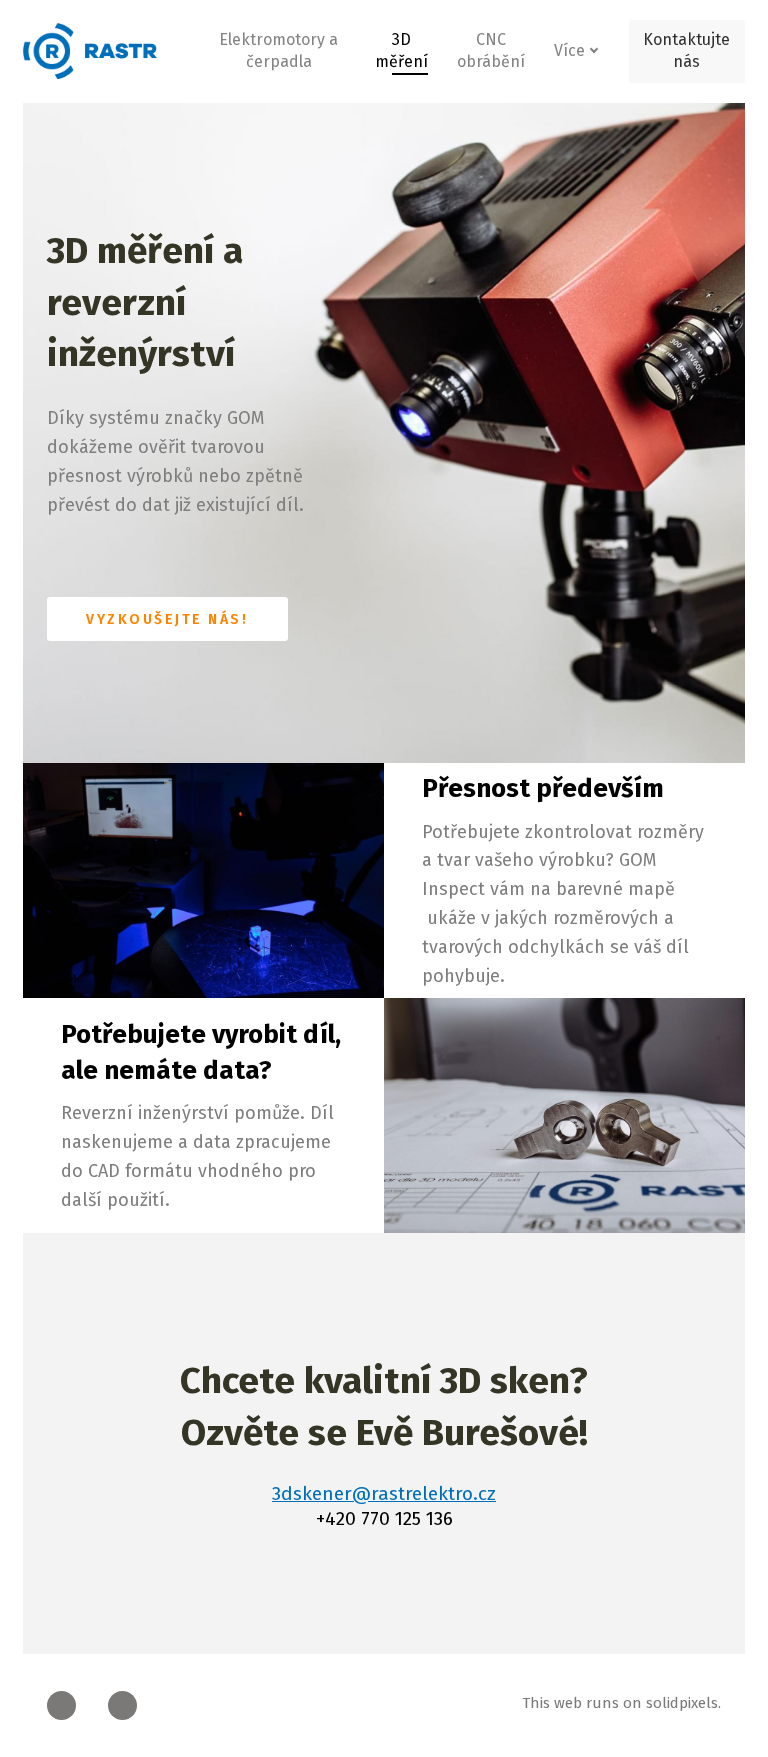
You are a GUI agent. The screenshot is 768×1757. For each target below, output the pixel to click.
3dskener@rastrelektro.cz (384, 1493)
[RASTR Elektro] (90, 51)
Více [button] (569, 50)
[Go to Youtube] (122, 1705)
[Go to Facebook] (61, 1705)
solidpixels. (683, 1703)
